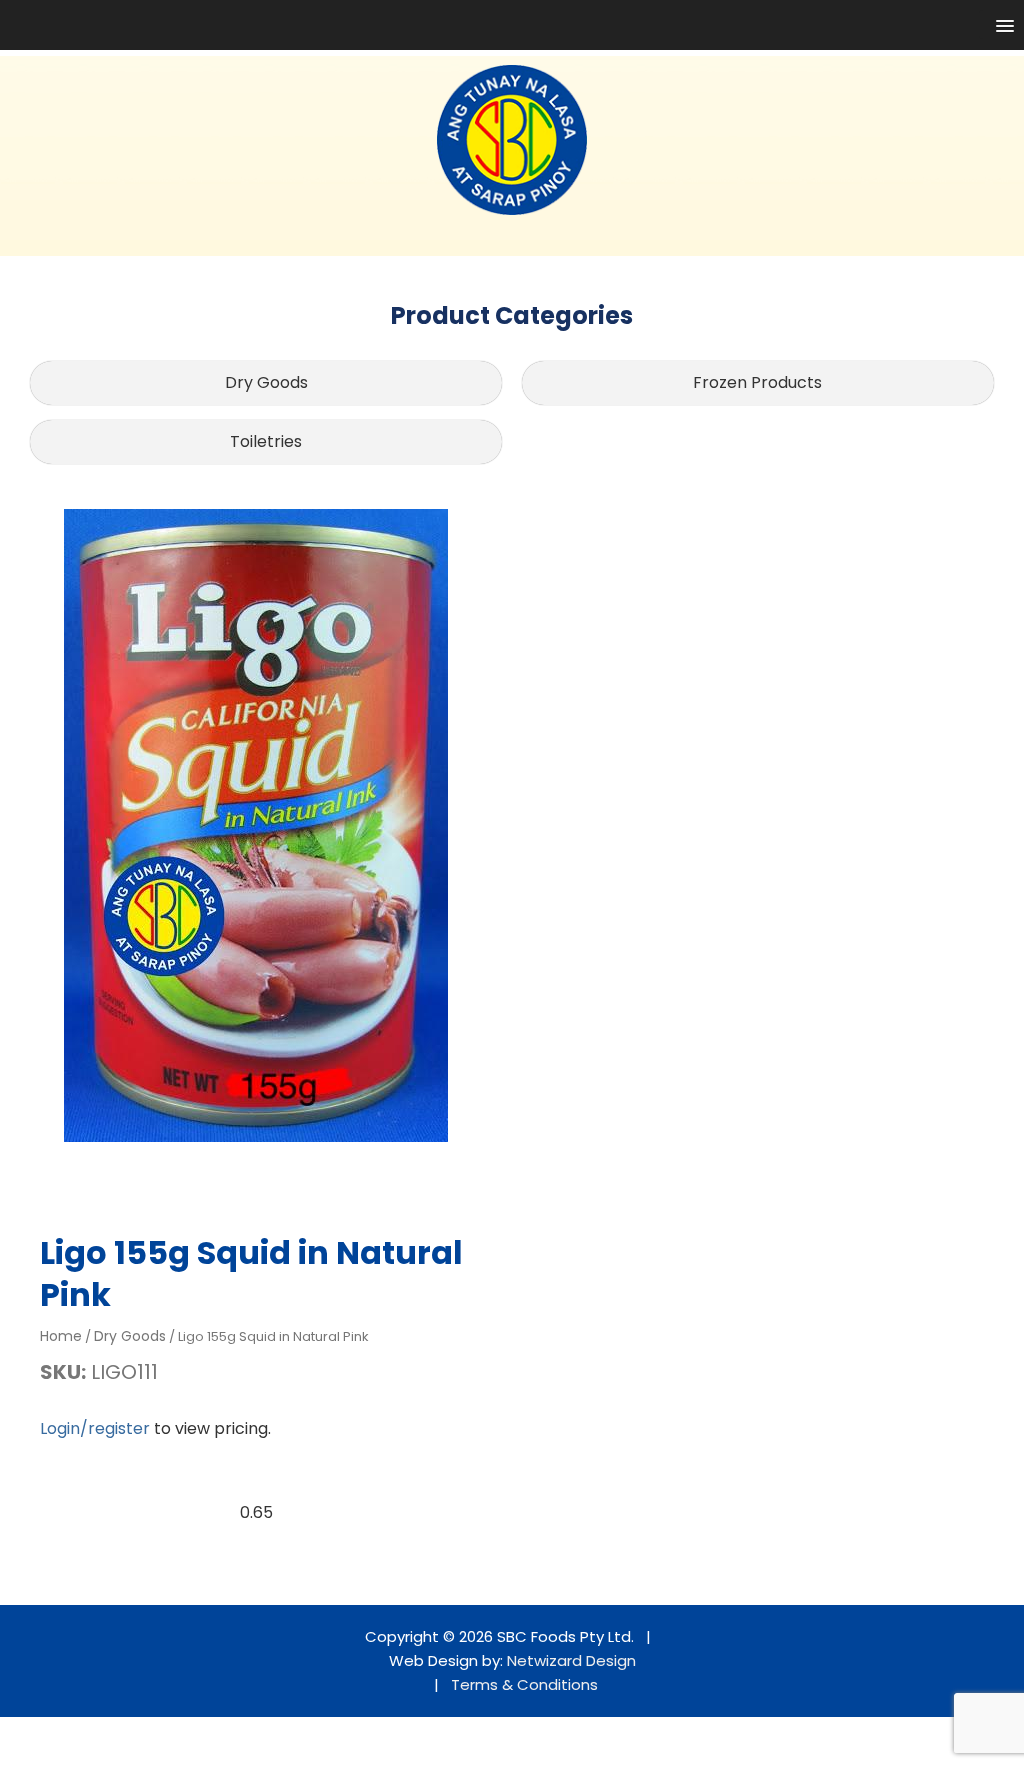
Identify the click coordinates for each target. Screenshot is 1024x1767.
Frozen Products (757, 382)
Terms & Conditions (524, 1684)
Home (61, 1336)
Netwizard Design (571, 1660)
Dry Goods (266, 382)
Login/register (95, 1428)
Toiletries (266, 441)
